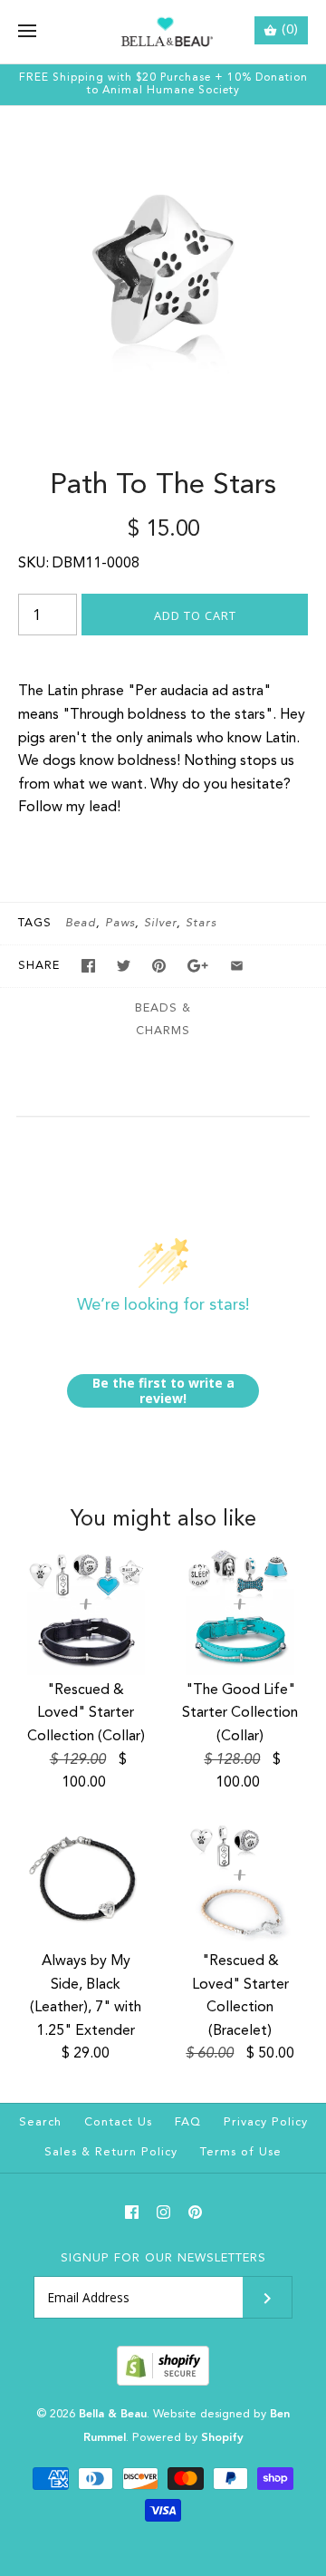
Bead (81, 923)
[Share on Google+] (198, 966)
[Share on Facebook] (88, 966)
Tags (35, 923)
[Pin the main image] (159, 966)
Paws (120, 923)
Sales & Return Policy (111, 2152)
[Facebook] (132, 2212)
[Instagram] (163, 2212)
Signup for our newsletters (163, 2258)
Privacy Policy (266, 2122)
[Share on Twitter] (124, 966)
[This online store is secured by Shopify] (163, 2382)
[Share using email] (237, 966)
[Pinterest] (195, 2212)
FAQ (188, 2122)
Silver (160, 923)
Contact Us (118, 2122)
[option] (163, 269)
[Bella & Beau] (163, 32)
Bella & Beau (113, 2414)
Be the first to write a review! (163, 1391)
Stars (201, 923)
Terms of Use (241, 2152)
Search (40, 2122)
